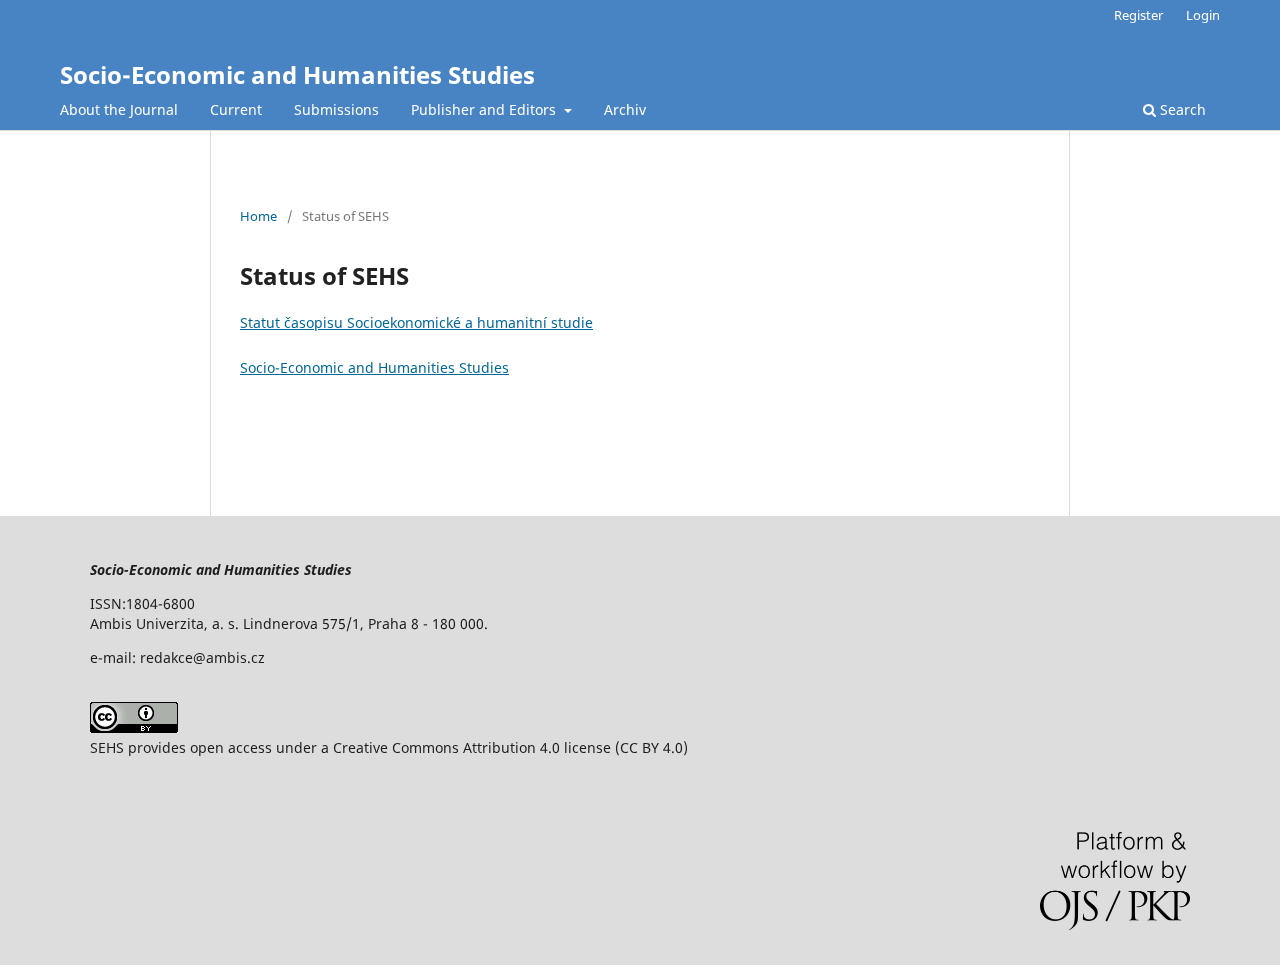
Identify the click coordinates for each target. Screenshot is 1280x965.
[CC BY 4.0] (134, 727)
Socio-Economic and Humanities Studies (297, 74)
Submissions (336, 109)
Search (1181, 109)
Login (1203, 15)
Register (1138, 15)
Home (258, 216)
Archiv (625, 109)
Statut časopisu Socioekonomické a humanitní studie (416, 322)
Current (236, 109)
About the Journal (119, 109)
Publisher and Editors (485, 109)
